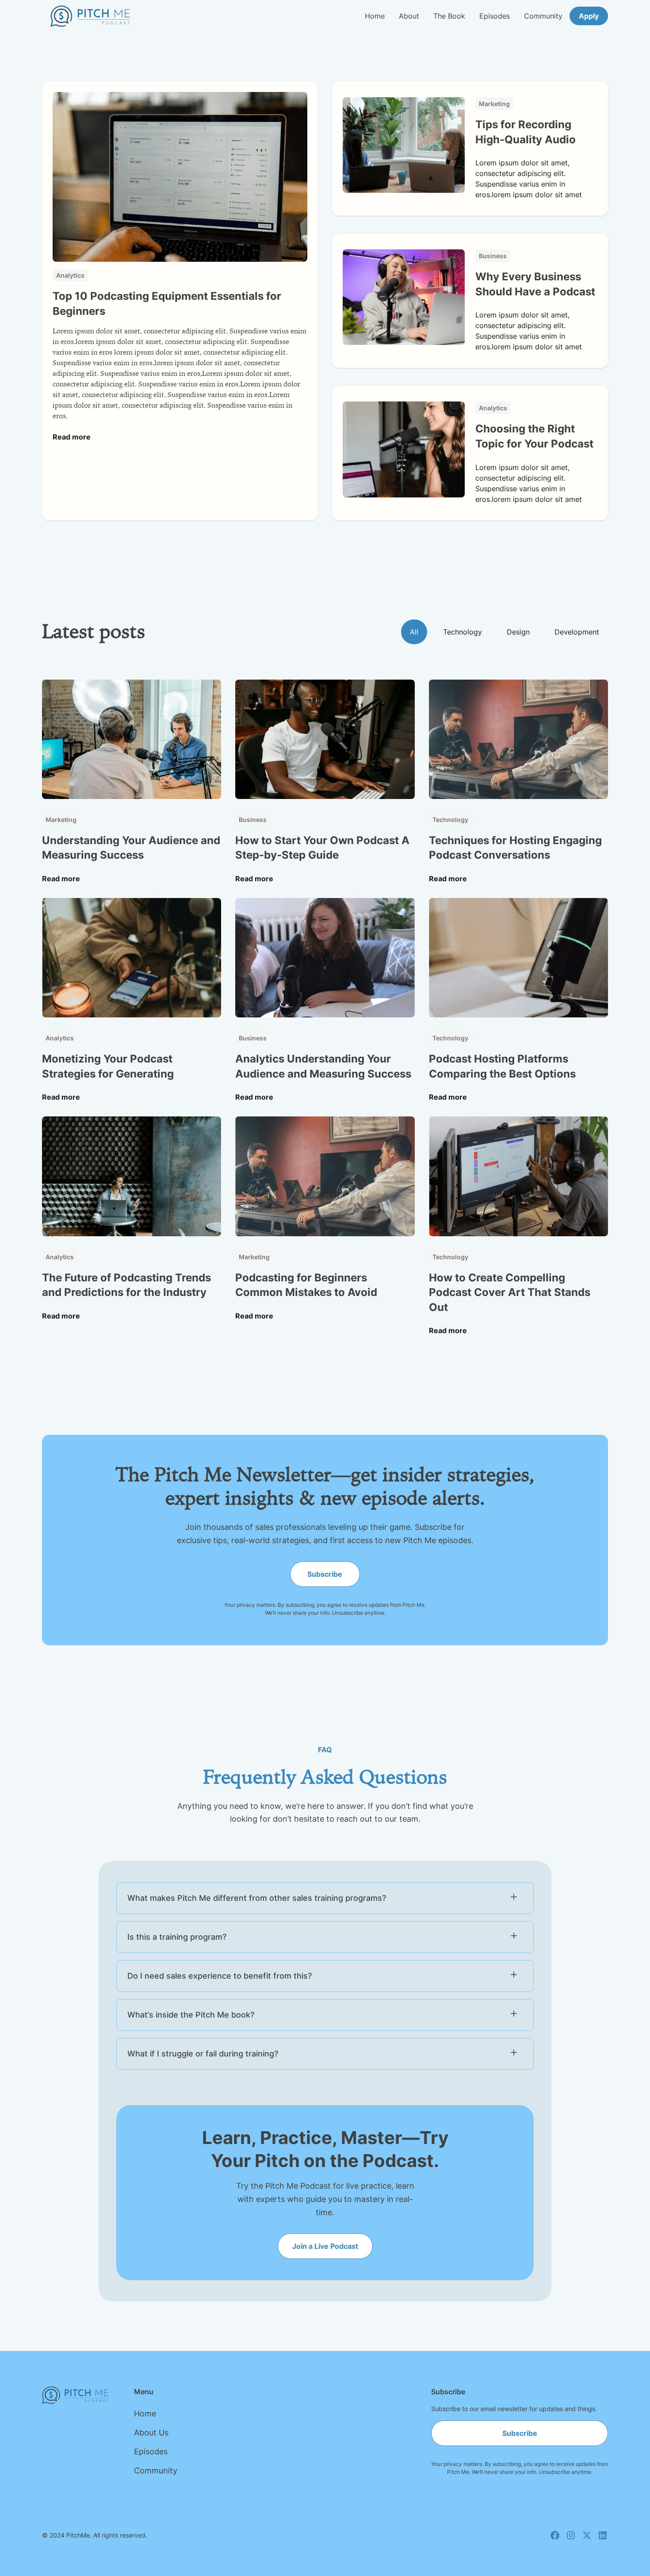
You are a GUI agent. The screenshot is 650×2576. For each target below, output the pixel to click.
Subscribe (325, 1574)
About (409, 16)
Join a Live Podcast (325, 2246)
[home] (90, 16)
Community (543, 16)
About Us (151, 2433)
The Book (449, 16)
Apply (589, 16)
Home (375, 16)
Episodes (495, 16)
